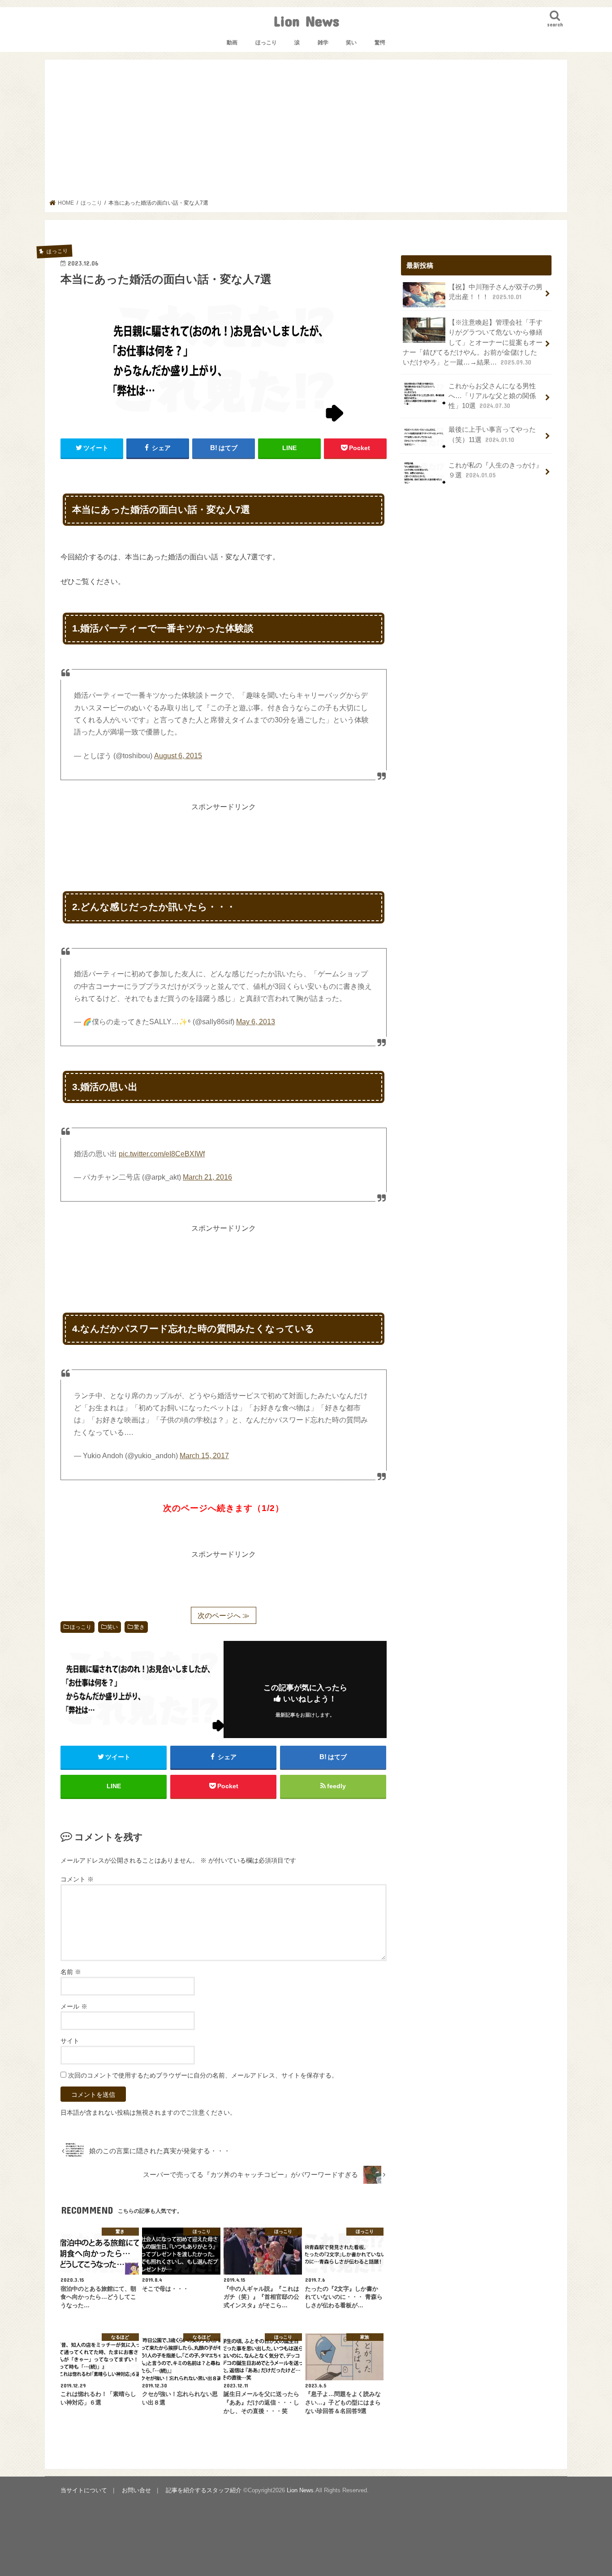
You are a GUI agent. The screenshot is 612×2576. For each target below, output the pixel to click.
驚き (139, 1627)
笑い (351, 43)
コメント (77, 1879)
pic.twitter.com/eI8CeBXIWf (162, 1154)
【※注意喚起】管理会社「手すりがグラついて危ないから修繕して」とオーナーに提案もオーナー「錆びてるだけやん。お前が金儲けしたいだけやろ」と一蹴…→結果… (473, 342)
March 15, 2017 (204, 1456)
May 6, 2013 (256, 1022)
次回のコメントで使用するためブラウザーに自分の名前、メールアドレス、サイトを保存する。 (203, 2075)
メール (74, 2006)
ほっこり (266, 43)
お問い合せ (136, 2490)
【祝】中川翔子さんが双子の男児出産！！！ (496, 292)
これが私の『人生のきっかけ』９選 (496, 470)
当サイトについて (84, 2490)
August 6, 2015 (178, 756)
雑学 (323, 43)
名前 (71, 1972)
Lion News (306, 21)
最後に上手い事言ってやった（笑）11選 (492, 434)
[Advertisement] (306, 132)
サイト (70, 2041)
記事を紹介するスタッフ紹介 (204, 2490)
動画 (232, 43)
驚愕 (380, 43)
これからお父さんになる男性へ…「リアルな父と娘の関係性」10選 (492, 396)
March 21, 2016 (207, 1177)
